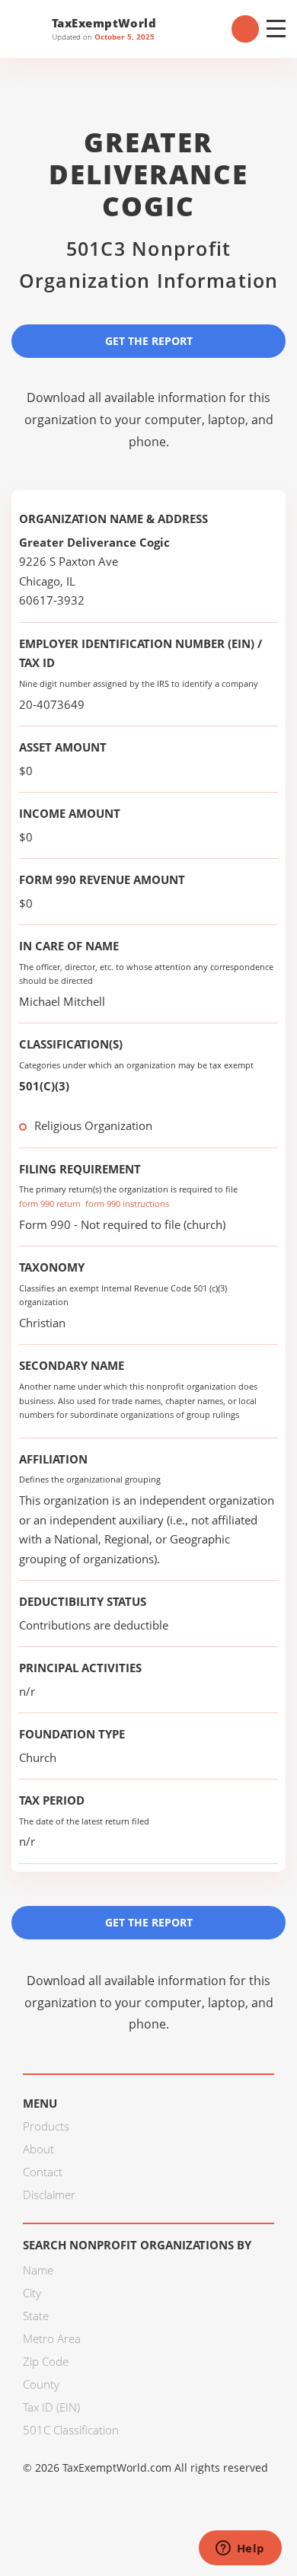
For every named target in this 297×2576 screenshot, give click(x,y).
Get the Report (149, 341)
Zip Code (46, 2361)
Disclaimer (49, 2195)
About (38, 2149)
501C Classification (71, 2430)
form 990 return (50, 1203)
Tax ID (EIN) (51, 2407)
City (32, 2293)
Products (46, 2126)
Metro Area (52, 2338)
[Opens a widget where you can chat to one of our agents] (240, 2549)
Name (38, 2270)
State (36, 2316)
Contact (43, 2172)
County (41, 2384)
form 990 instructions (127, 1203)
